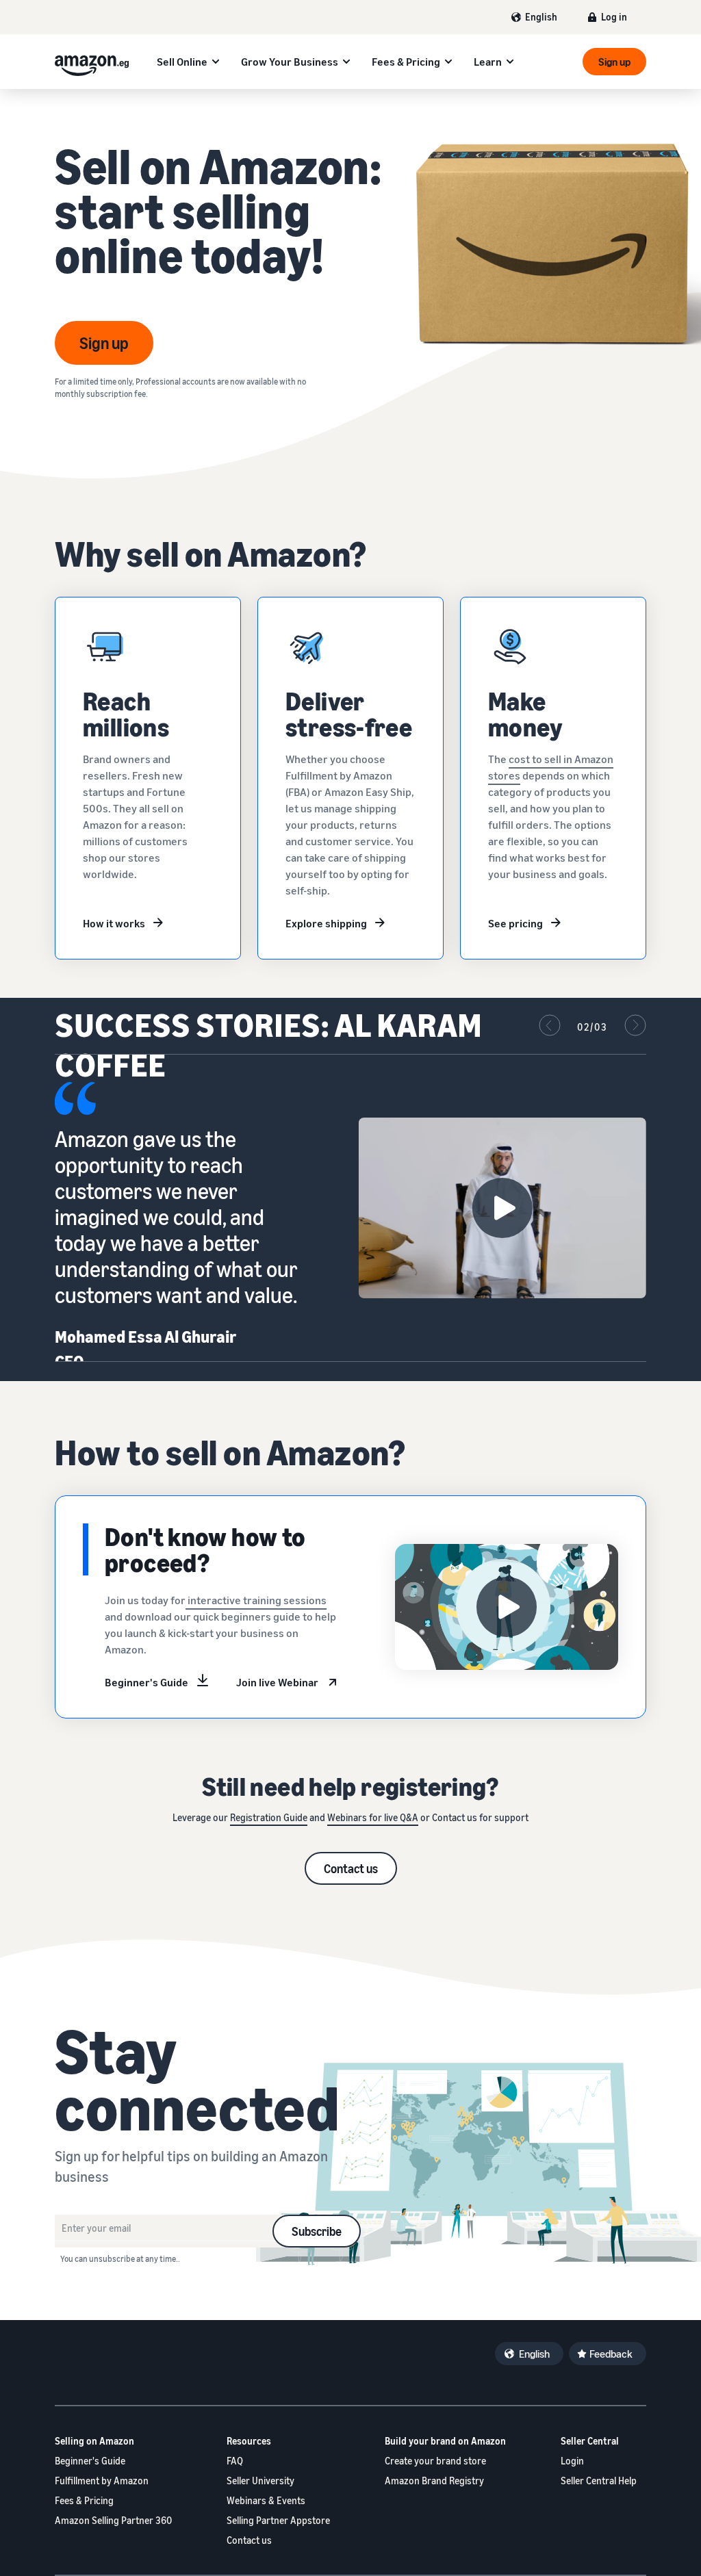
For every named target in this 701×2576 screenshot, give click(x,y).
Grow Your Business (290, 62)
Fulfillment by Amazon (102, 2481)
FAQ (235, 2461)
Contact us (351, 1868)
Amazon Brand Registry (434, 2481)
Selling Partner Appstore (278, 2520)
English (541, 17)
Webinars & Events (266, 2500)
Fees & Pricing (406, 62)
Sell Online (182, 62)
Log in (614, 17)
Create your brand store (435, 2461)
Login (572, 2461)
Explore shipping (326, 923)
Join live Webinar (277, 1682)
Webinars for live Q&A (373, 1817)
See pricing (515, 923)
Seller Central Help (599, 2481)
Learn (488, 62)
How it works (114, 923)
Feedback (611, 2354)
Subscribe (317, 2231)
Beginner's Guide (146, 1682)
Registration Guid (266, 1817)
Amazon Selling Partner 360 (113, 2520)
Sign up (614, 62)
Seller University (260, 2481)
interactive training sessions (256, 1600)
